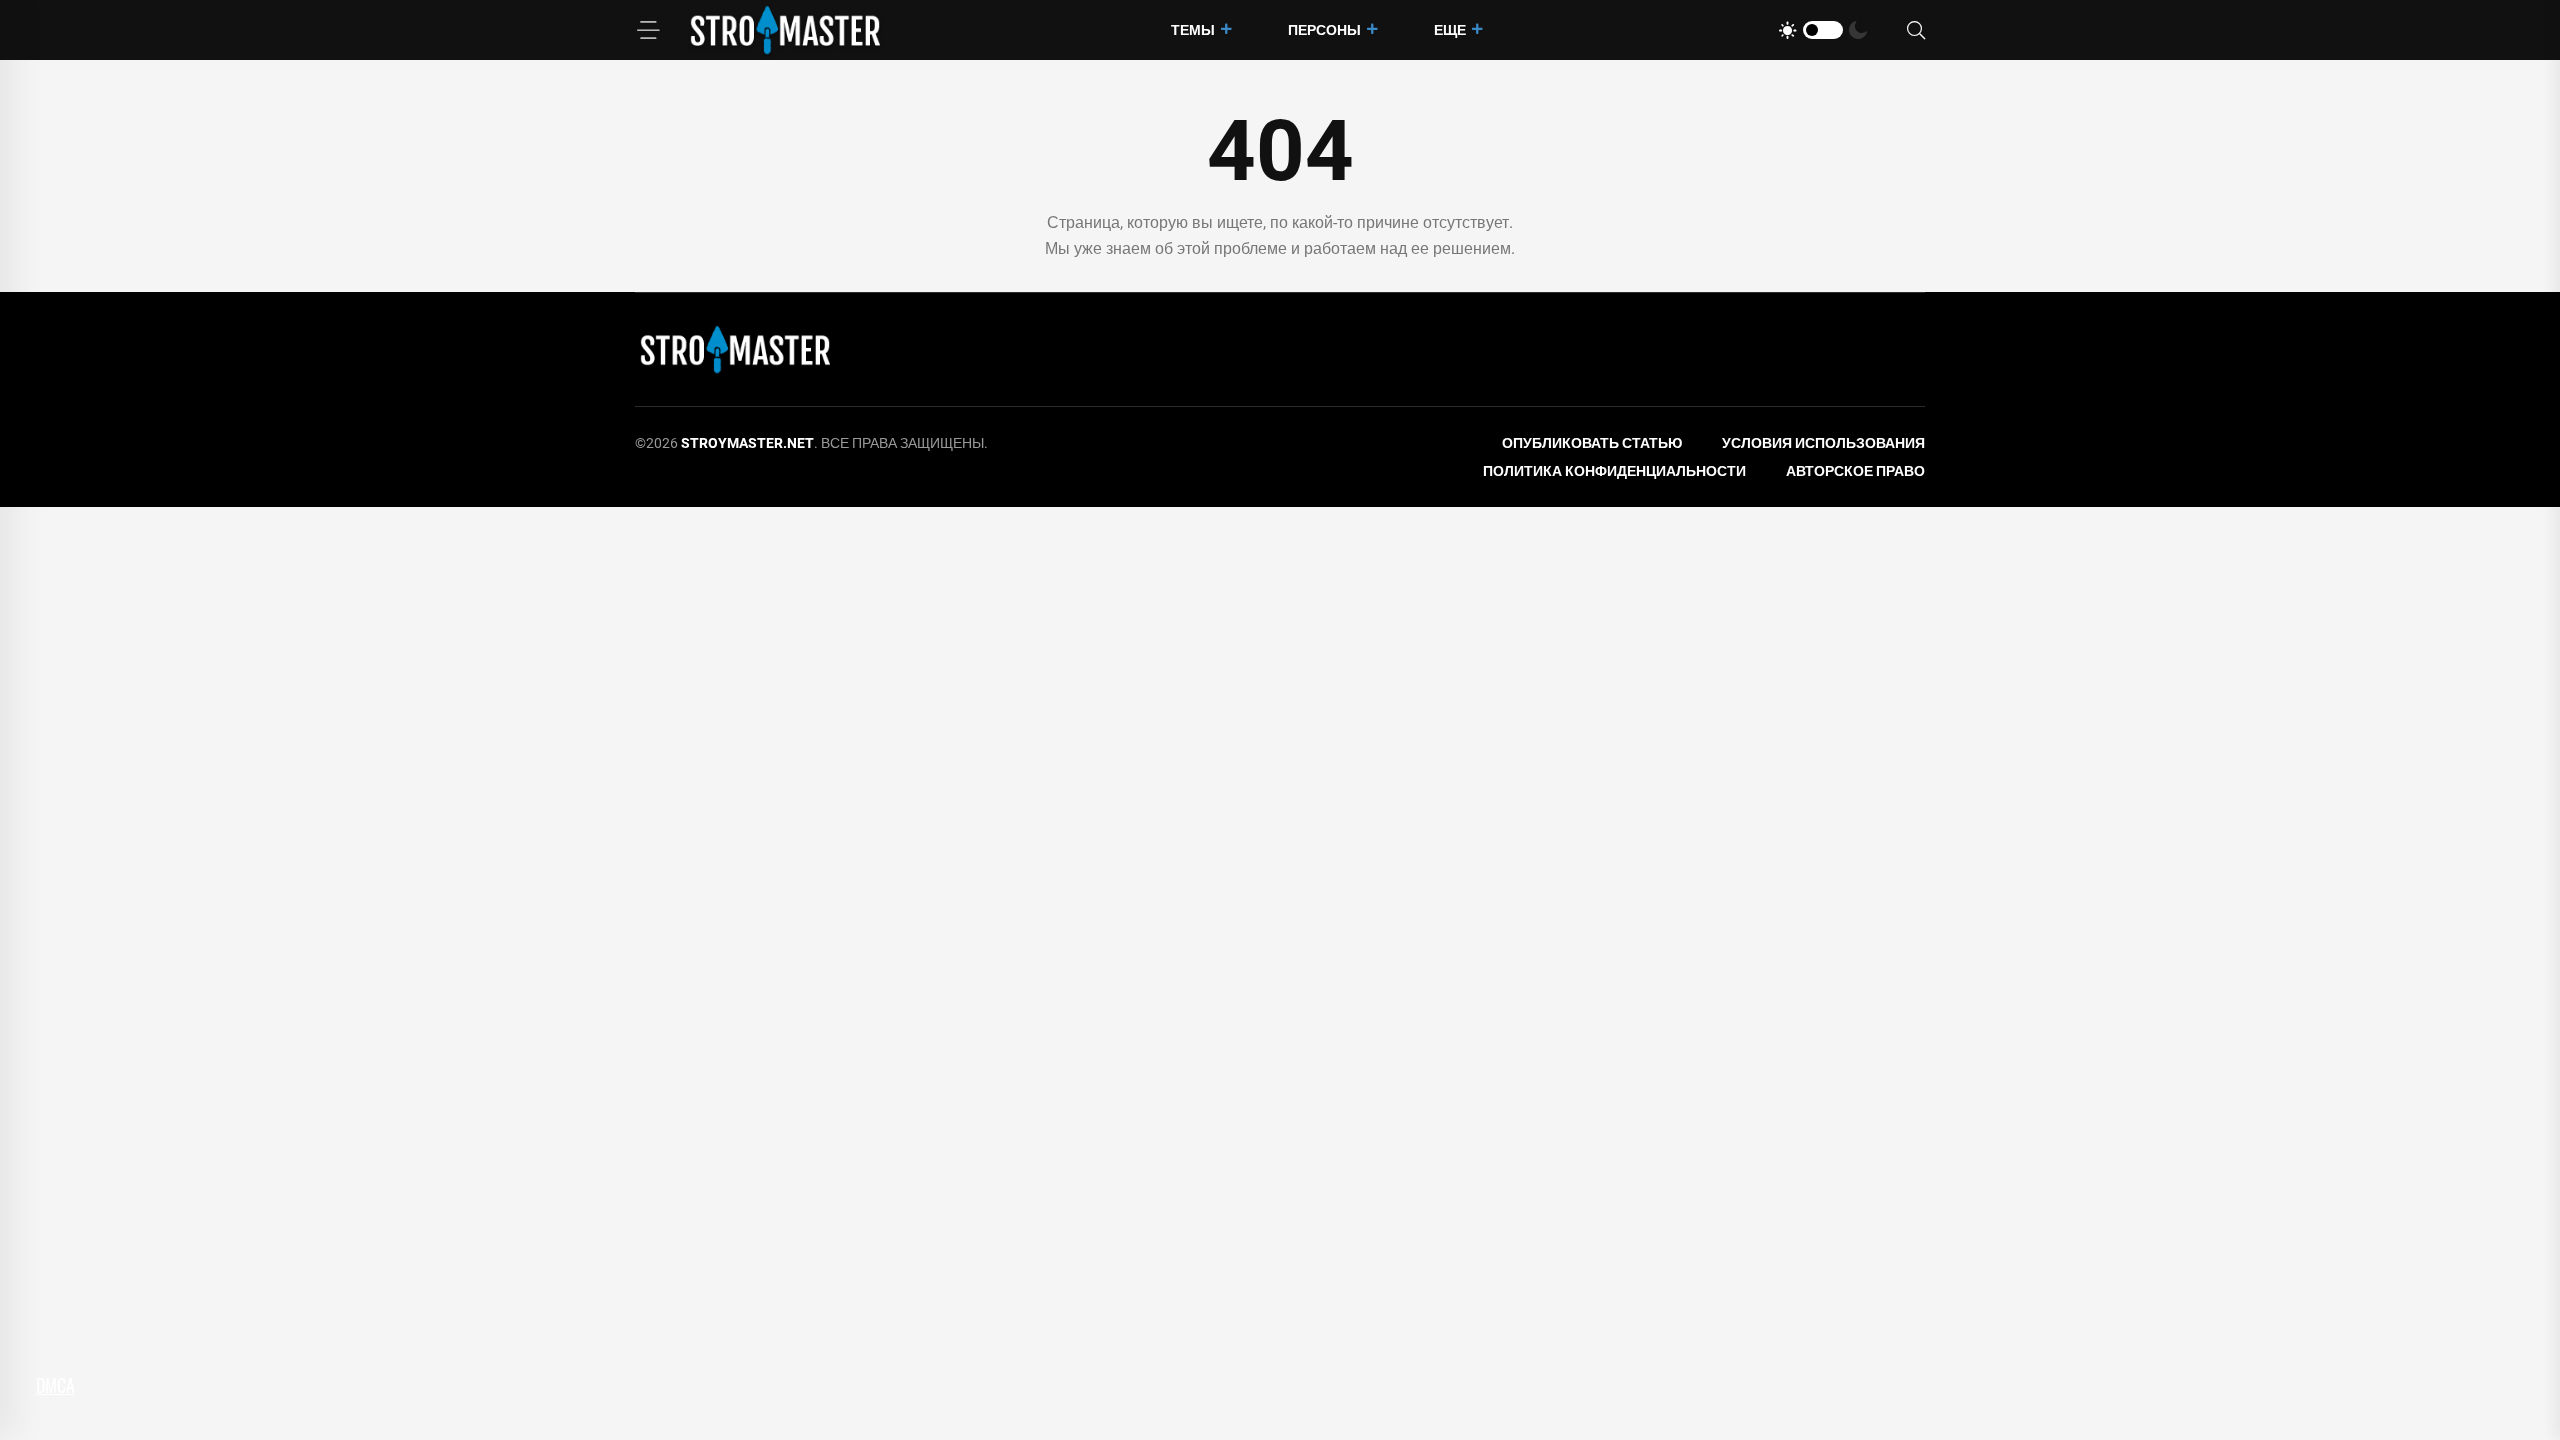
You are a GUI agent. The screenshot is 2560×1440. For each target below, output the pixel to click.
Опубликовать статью (1592, 443)
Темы (1193, 30)
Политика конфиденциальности (1614, 471)
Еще (1450, 30)
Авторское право (1855, 471)
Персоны (1324, 30)
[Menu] (648, 30)
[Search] (1916, 30)
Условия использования (1823, 443)
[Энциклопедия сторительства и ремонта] (785, 29)
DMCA (55, 1385)
